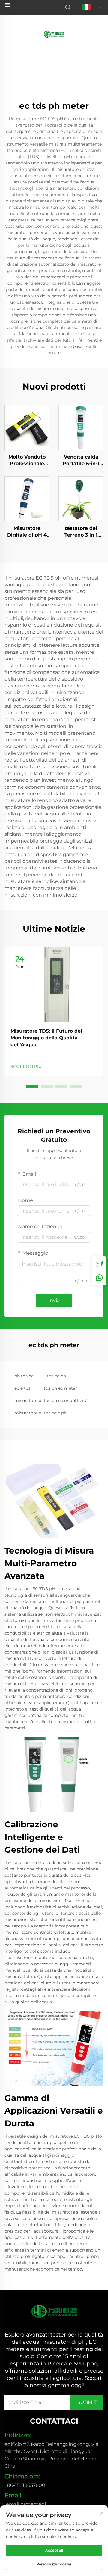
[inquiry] (99, 1263)
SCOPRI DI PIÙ (26, 1066)
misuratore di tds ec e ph (40, 1413)
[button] (32, 1087)
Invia (54, 1300)
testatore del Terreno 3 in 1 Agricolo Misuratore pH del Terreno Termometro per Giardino (81, 532)
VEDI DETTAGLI (27, 427)
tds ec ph (56, 1376)
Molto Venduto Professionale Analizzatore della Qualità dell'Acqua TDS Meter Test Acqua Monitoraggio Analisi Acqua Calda (27, 461)
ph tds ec (24, 1376)
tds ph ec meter (60, 1388)
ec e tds (22, 1388)
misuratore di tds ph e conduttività (51, 1401)
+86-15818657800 (25, 2485)
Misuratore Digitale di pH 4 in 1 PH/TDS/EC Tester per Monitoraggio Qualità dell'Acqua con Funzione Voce (27, 532)
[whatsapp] (99, 1278)
